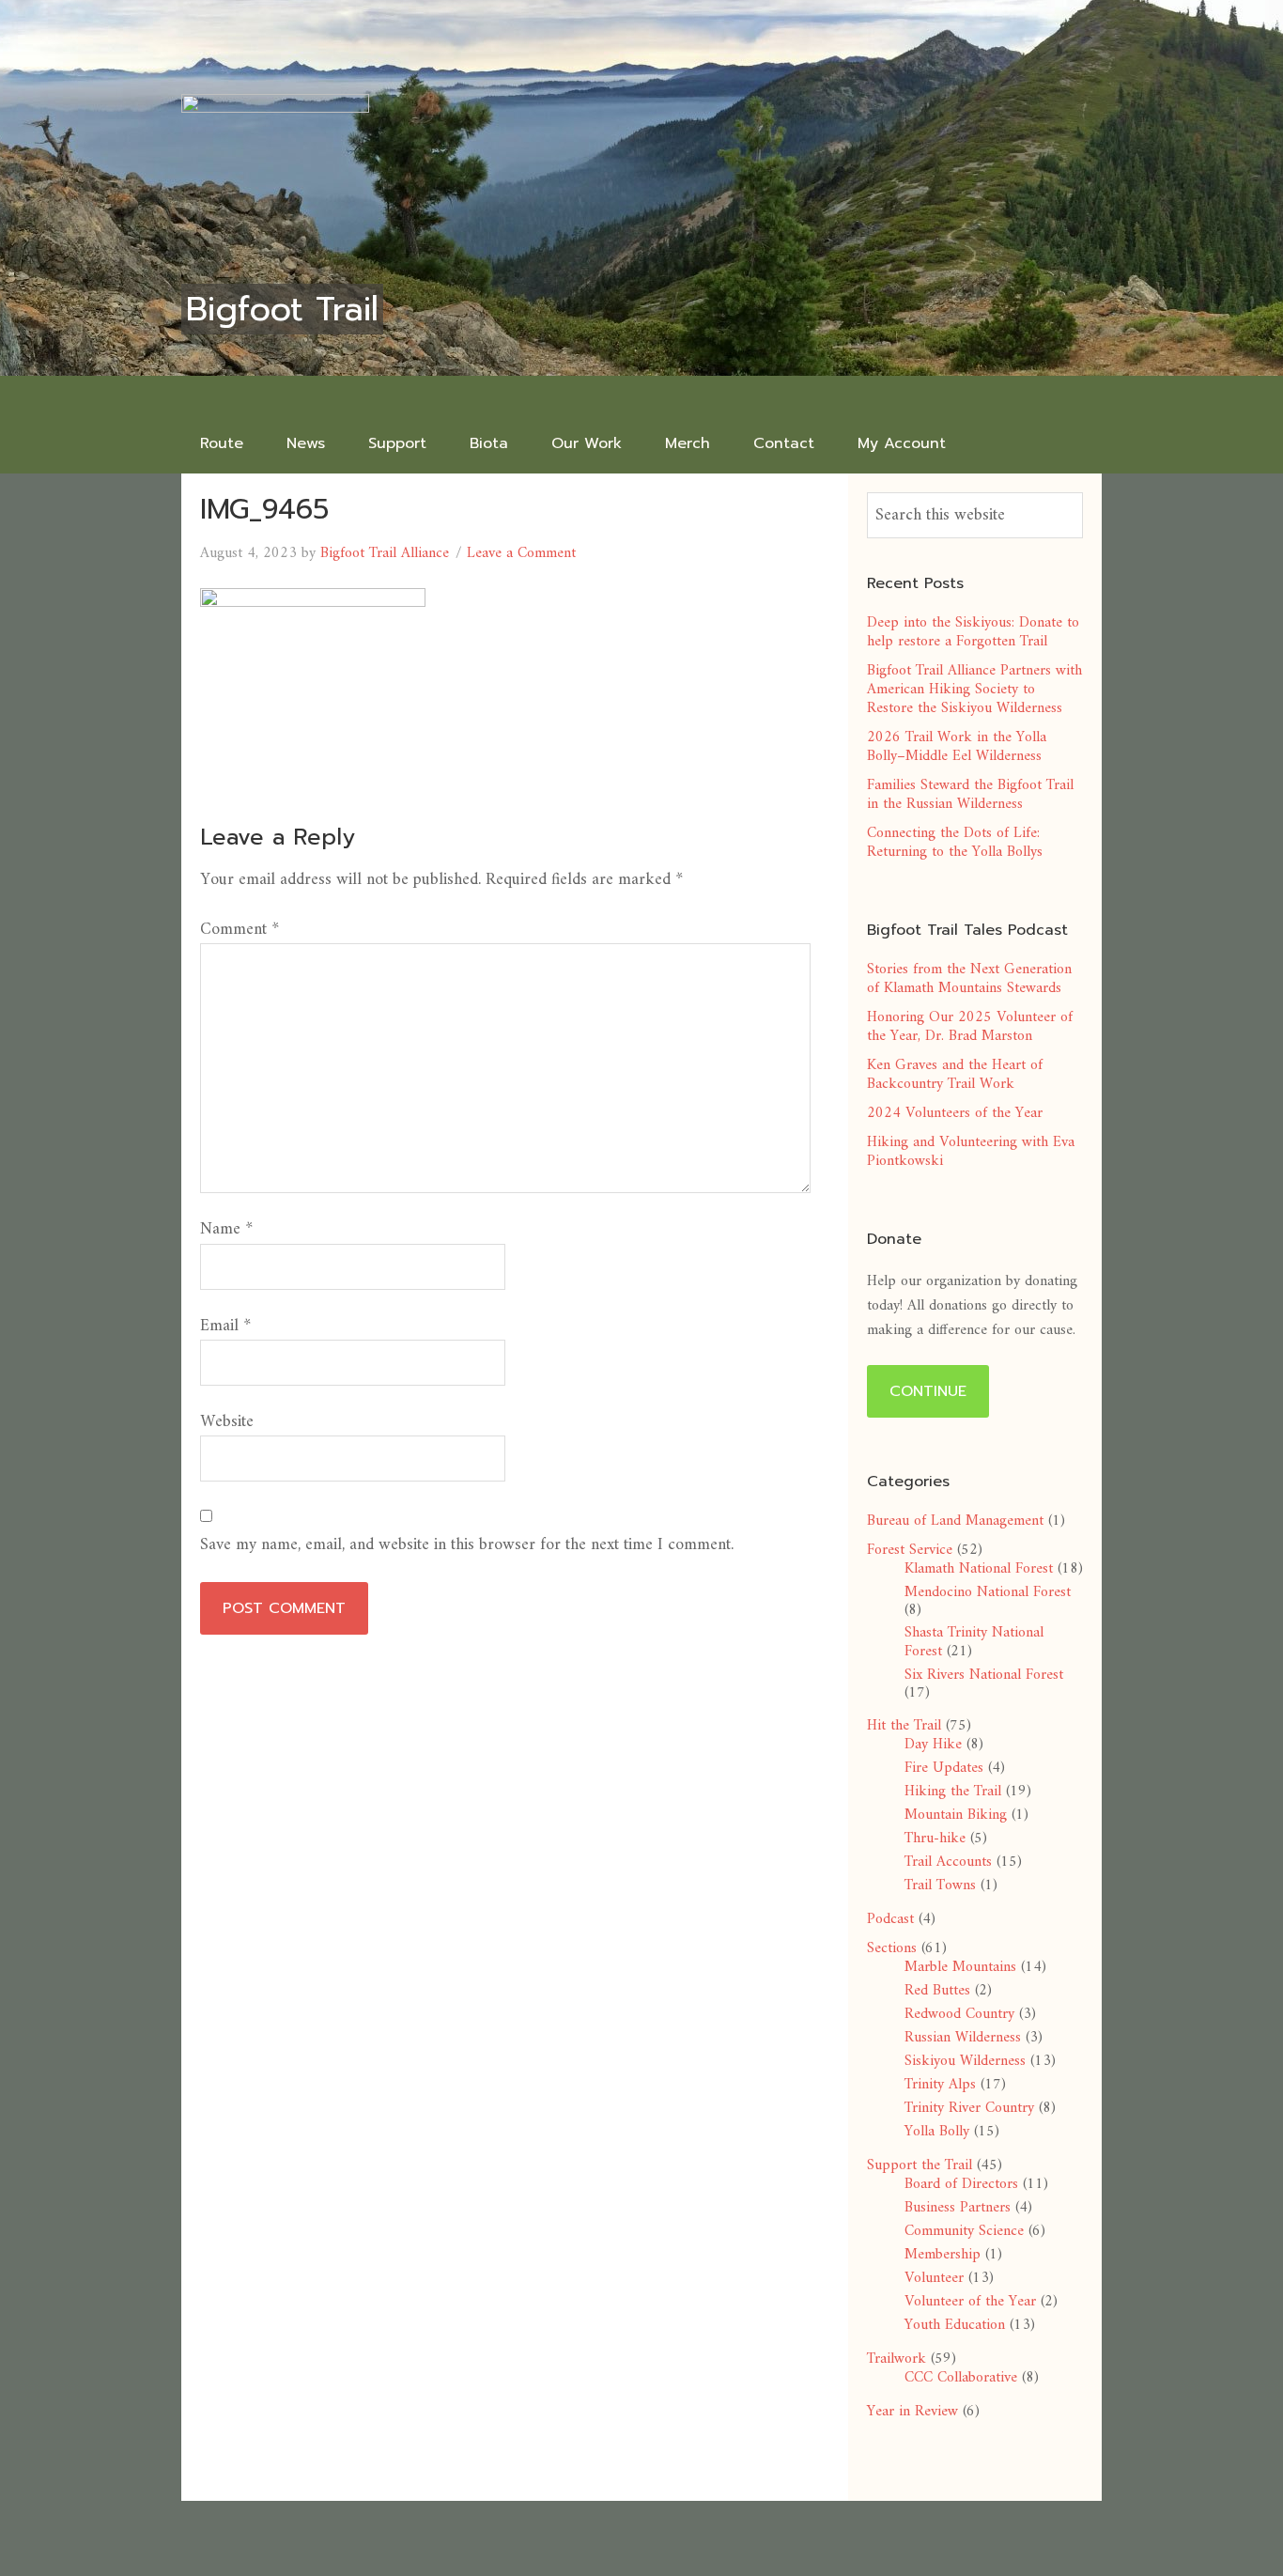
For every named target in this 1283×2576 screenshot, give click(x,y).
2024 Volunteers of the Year (955, 1113)
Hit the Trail (904, 1726)
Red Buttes (937, 1991)
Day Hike (933, 1745)
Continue (928, 1391)
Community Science (964, 2231)
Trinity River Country (969, 2108)
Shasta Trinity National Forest (974, 1642)
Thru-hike (935, 1839)
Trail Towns (940, 1885)
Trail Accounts (948, 1862)
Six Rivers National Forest (984, 1675)
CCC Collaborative (961, 2378)
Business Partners (958, 2208)
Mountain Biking (956, 1815)
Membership (943, 2255)
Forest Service (910, 1550)
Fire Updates (944, 1768)
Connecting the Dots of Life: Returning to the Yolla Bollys (955, 843)
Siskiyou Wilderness (965, 2061)
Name (226, 1229)
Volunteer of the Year (970, 2302)
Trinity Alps (940, 2085)
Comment (240, 930)
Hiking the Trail (953, 1792)
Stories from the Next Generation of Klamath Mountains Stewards (969, 979)
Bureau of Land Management (955, 1521)
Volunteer (934, 2278)
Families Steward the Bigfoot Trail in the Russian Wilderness (970, 795)
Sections (892, 1948)
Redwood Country (959, 2014)
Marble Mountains (960, 1967)
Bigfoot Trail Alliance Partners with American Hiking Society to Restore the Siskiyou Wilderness (974, 690)
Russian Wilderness (963, 2038)
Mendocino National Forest (988, 1592)
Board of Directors (961, 2184)
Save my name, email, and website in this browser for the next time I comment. (467, 1545)
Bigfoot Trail (282, 309)
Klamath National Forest (979, 1569)
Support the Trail (920, 2165)
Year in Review (912, 2412)
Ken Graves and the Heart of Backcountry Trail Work (955, 1075)
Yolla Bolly (937, 2132)
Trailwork (897, 2359)
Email (225, 1326)
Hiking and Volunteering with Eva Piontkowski (971, 1152)
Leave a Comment (521, 553)
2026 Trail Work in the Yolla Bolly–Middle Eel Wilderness (957, 747)
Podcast (890, 1919)
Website (227, 1422)
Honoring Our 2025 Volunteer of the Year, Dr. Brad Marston (970, 1027)
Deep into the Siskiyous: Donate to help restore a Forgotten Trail (973, 632)
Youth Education (955, 2325)
